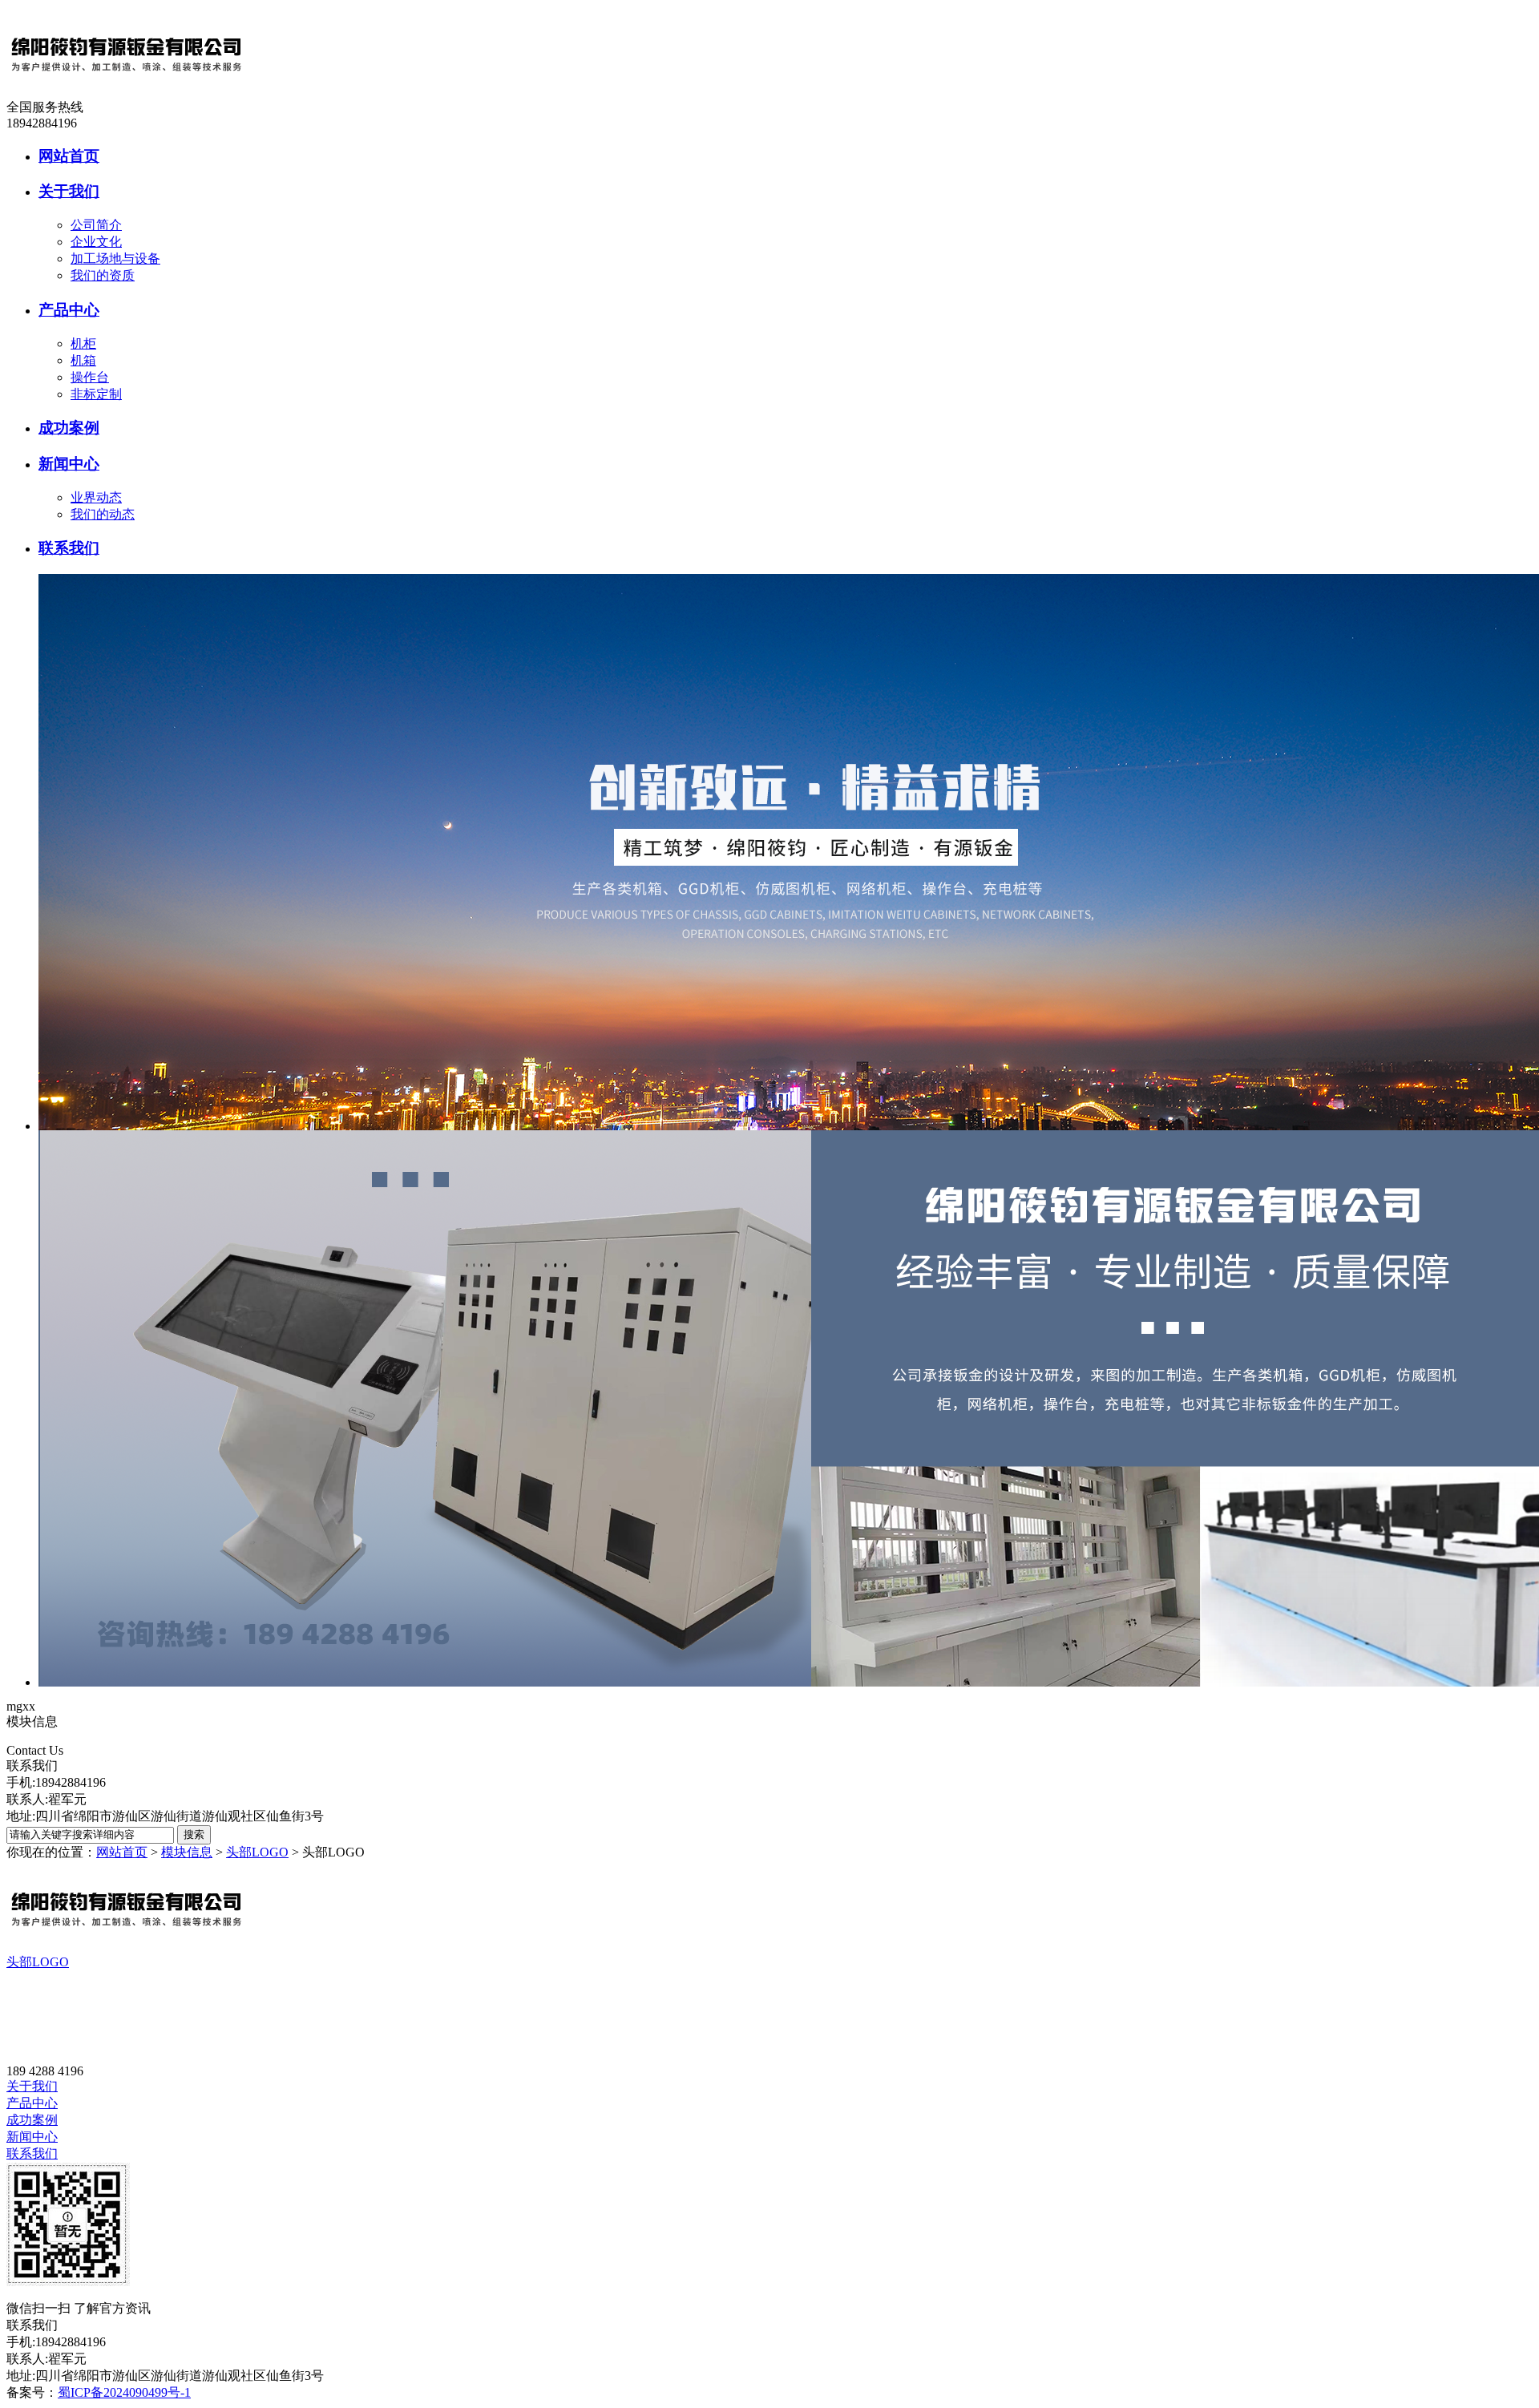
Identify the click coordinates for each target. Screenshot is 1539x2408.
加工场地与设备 (115, 259)
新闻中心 (32, 2137)
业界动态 (96, 497)
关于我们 (32, 2086)
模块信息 (187, 1852)
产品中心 (32, 2103)
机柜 (83, 343)
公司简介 (96, 225)
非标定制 (96, 394)
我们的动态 (103, 514)
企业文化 (96, 242)
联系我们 (32, 2153)
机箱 (83, 360)
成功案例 (32, 2120)
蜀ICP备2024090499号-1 (124, 2392)
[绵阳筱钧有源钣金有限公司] (127, 95)
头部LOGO (257, 1852)
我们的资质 (103, 275)
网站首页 (122, 1852)
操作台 (90, 377)
